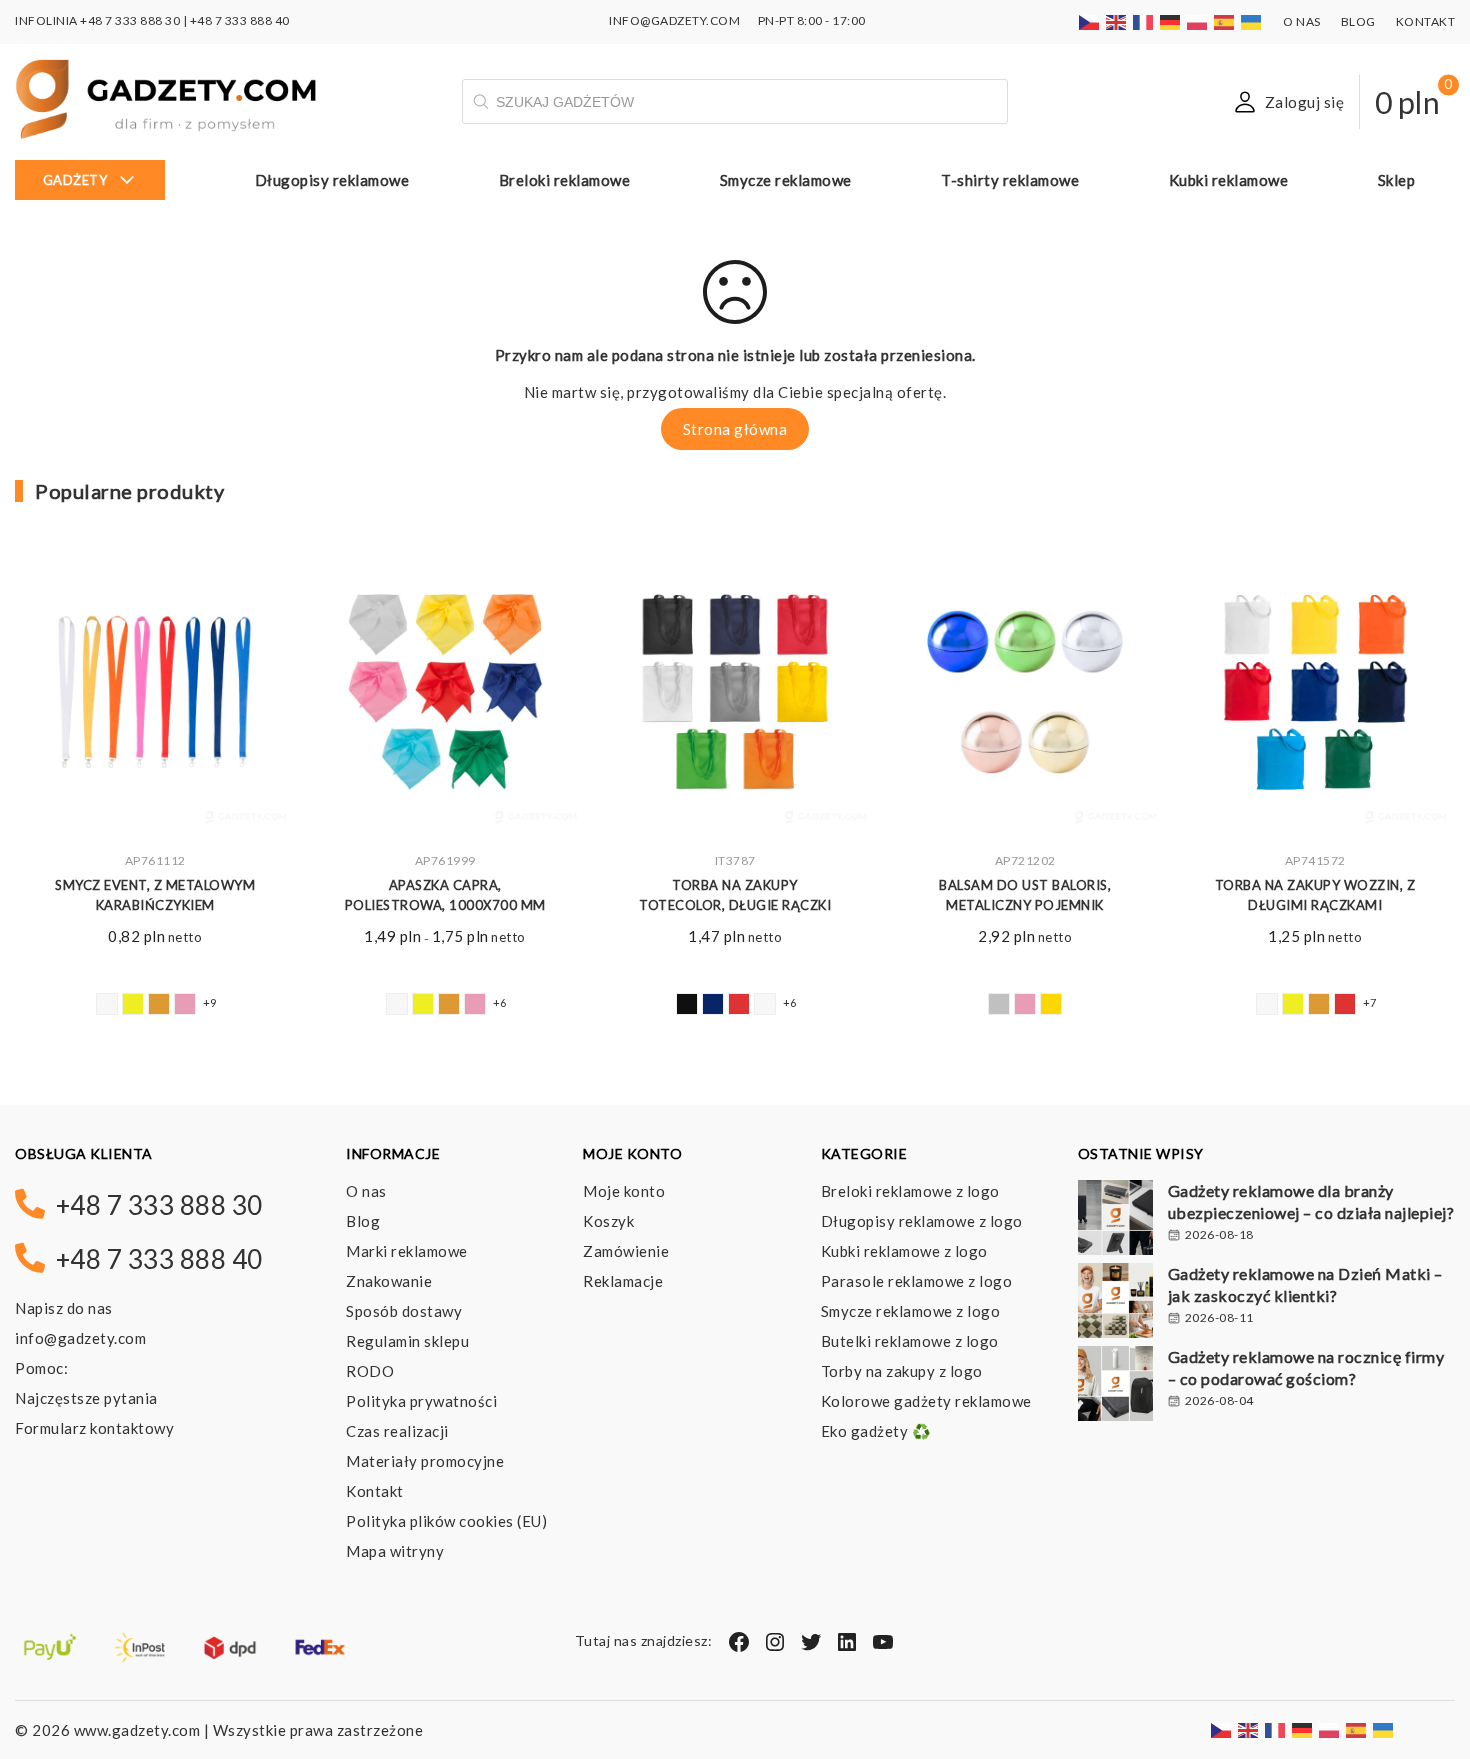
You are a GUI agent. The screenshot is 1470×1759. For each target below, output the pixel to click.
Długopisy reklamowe (332, 180)
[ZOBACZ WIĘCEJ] (155, 696)
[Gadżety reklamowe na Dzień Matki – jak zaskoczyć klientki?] (1115, 1303)
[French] (1144, 20)
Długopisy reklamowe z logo (922, 1221)
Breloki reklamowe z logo (910, 1191)
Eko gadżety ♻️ (876, 1431)
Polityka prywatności (421, 1401)
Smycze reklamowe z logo (911, 1311)
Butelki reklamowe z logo (910, 1341)
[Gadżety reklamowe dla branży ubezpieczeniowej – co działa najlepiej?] (1115, 1220)
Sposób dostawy (404, 1311)
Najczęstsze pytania (86, 1398)
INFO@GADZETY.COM (674, 20)
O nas (1302, 21)
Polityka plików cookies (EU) (446, 1521)
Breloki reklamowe (565, 180)
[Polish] (1198, 20)
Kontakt (1426, 21)
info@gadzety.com (80, 1338)
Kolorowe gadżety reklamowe (926, 1401)
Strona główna (735, 429)
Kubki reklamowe (1229, 180)
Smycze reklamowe (786, 180)
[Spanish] (1225, 20)
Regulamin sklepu (407, 1341)
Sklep (1397, 180)
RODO (370, 1371)
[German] (1171, 20)
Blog (1358, 21)
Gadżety (75, 180)
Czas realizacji (397, 1431)
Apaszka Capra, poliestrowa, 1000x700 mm (445, 895)
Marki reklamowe (407, 1251)
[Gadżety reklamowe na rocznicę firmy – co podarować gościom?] (1115, 1386)
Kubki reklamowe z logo (904, 1251)
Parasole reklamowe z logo (917, 1281)
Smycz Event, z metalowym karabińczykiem (155, 895)
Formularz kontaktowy (94, 1428)
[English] (1117, 20)
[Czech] (1090, 20)
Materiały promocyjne (425, 1461)
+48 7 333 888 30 (130, 20)
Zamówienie (626, 1251)
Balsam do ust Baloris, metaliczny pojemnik (1025, 895)
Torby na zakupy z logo (902, 1371)
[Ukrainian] (1252, 20)
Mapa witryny (395, 1551)
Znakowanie (389, 1281)
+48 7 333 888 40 (240, 20)
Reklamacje (623, 1281)
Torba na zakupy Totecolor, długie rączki (735, 895)
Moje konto (624, 1191)
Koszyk (608, 1221)
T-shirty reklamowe (1010, 180)
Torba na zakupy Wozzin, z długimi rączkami (1315, 895)
